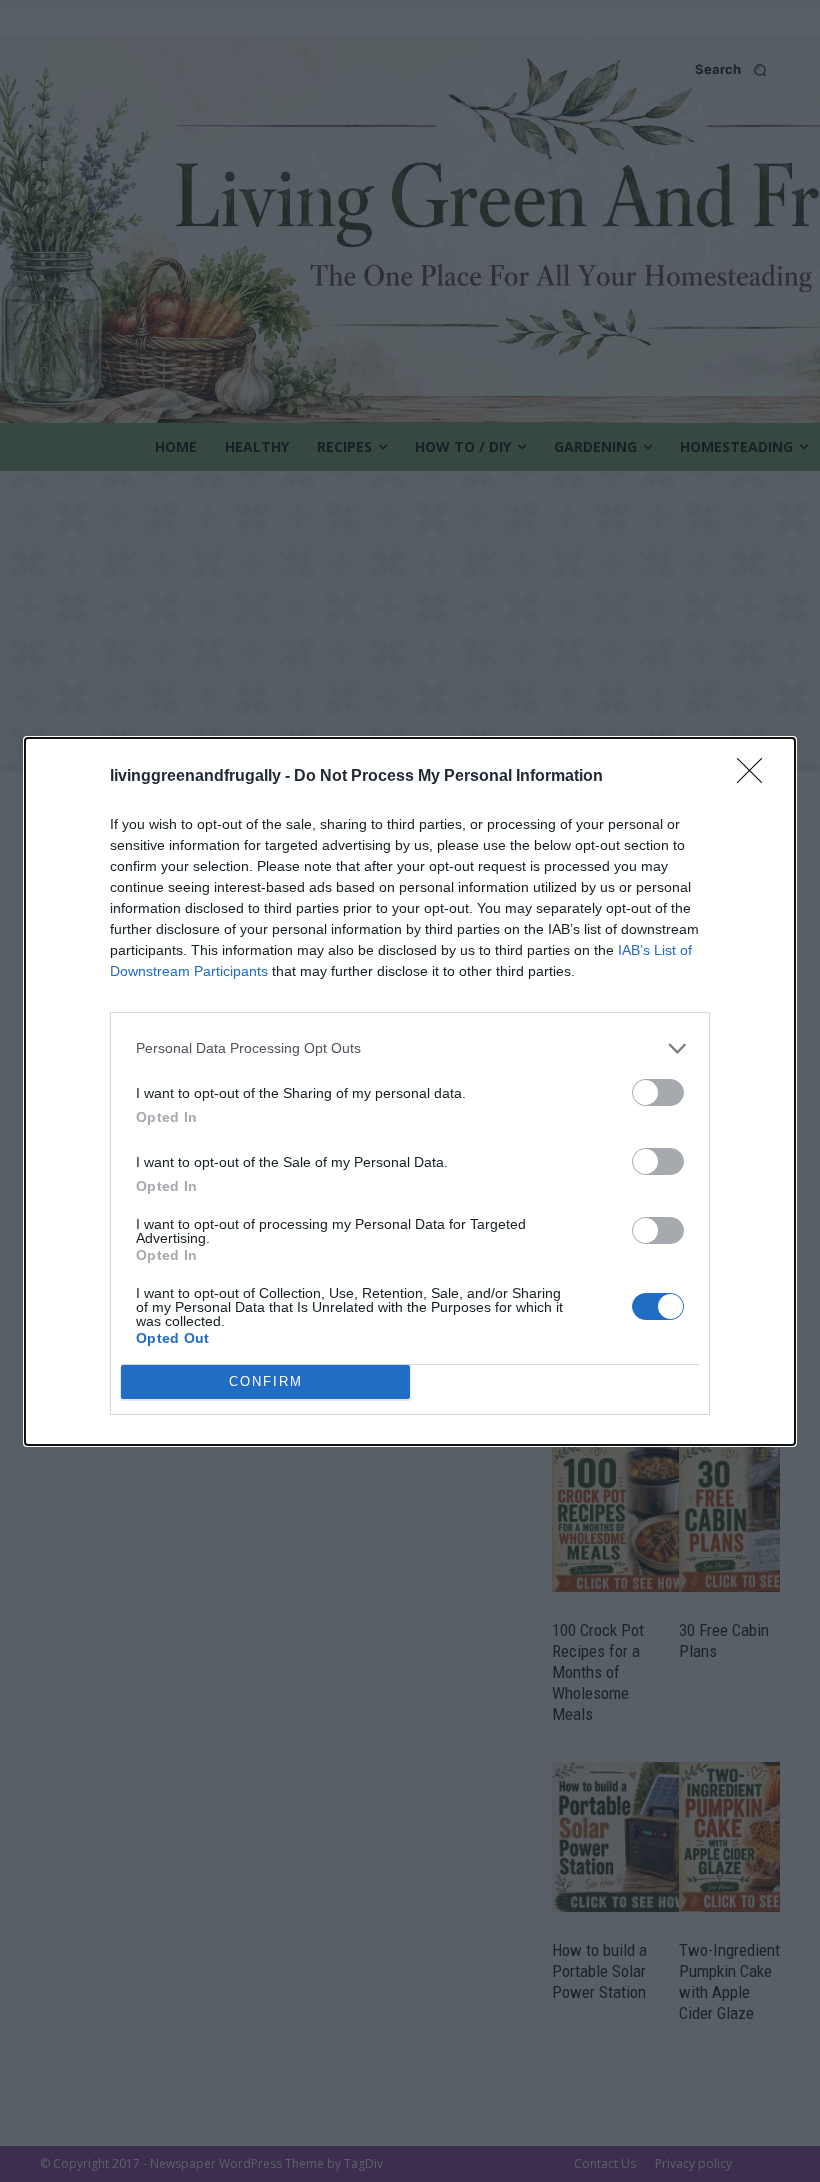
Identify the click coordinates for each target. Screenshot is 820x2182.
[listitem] (410, 1048)
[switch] (658, 1092)
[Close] (756, 777)
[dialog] (410, 1091)
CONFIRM (266, 1381)
